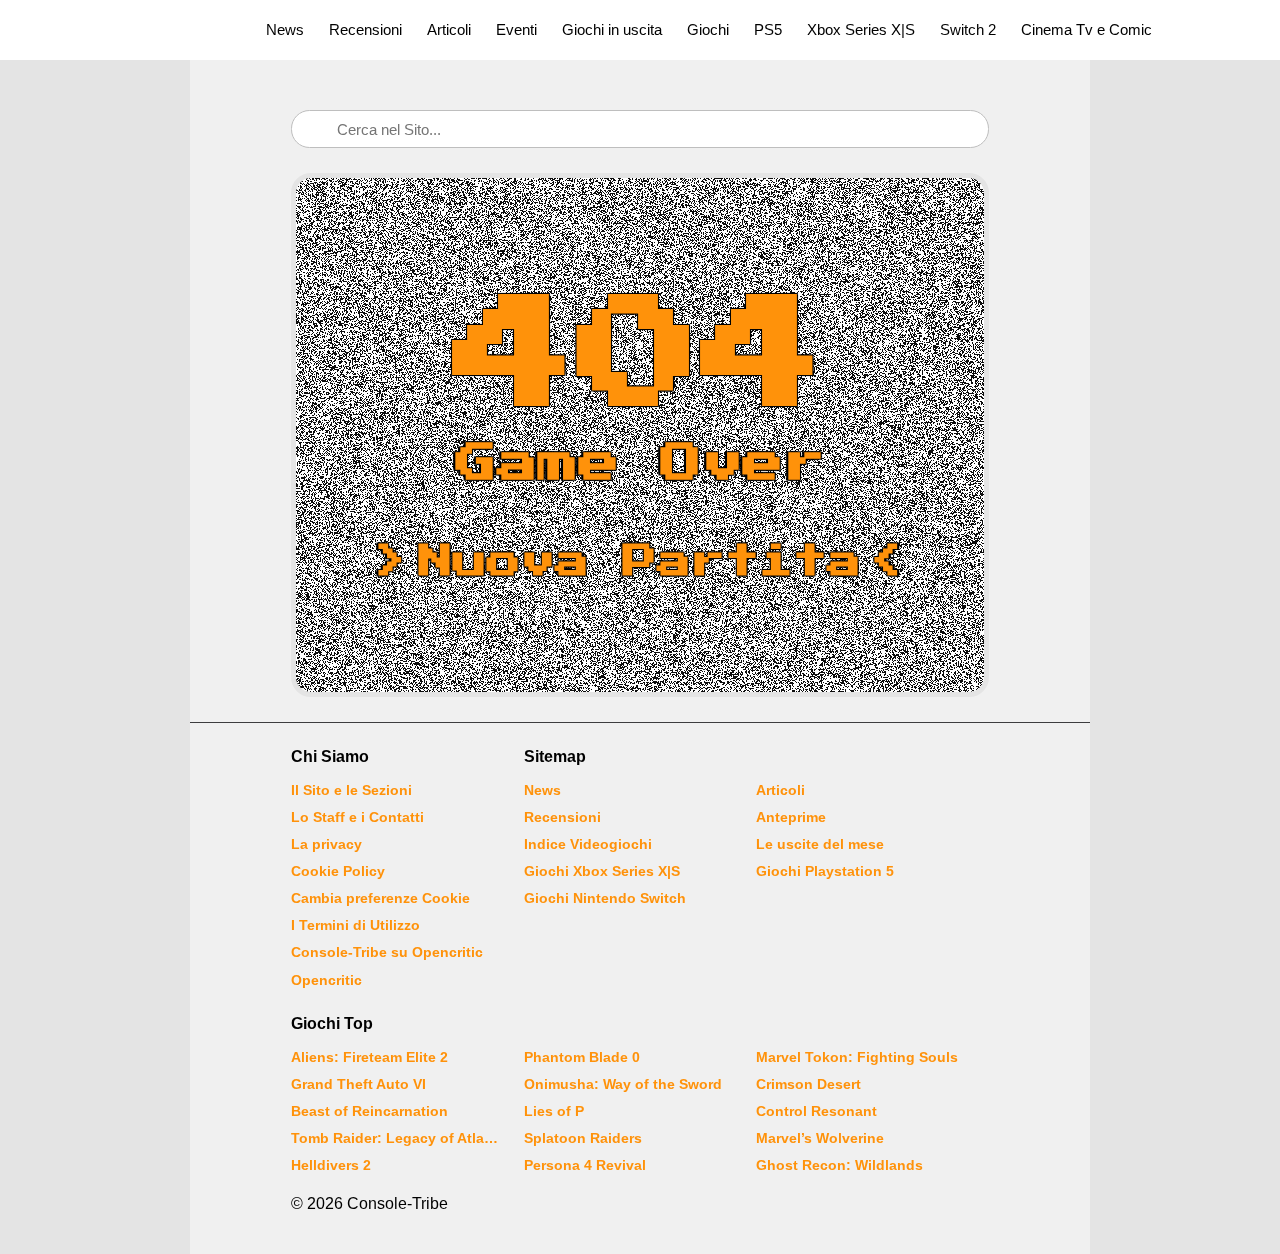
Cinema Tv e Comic (1086, 29)
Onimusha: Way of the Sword (623, 1084)
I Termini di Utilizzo (355, 925)
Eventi (516, 29)
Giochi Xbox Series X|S (602, 871)
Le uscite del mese (820, 844)
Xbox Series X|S (861, 29)
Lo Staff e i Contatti (357, 817)
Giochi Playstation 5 (825, 871)
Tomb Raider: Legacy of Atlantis (395, 1138)
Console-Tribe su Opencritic (387, 952)
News (285, 29)
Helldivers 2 (331, 1165)
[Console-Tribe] (121, 30)
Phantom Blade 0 (582, 1057)
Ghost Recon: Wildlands (839, 1165)
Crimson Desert (808, 1084)
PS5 (768, 29)
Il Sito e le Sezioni (351, 790)
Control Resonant (816, 1111)
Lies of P (554, 1111)
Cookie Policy (338, 871)
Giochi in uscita (612, 29)
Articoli (449, 29)
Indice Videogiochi (588, 844)
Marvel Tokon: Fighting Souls (857, 1057)
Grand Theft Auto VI (358, 1084)
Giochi (708, 29)
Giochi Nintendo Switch (605, 898)
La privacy (326, 844)
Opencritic (326, 980)
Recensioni (365, 29)
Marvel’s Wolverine (820, 1138)
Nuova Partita (640, 562)
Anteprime (791, 817)
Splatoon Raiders (583, 1138)
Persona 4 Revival (585, 1165)
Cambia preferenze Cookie (380, 898)
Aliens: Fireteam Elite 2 (369, 1057)
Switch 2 (968, 29)
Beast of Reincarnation (369, 1111)
